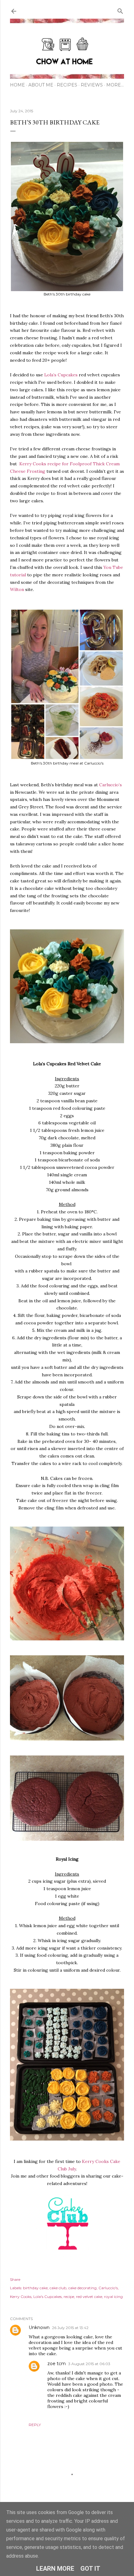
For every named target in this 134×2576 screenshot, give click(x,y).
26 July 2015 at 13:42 (70, 2328)
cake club (58, 2288)
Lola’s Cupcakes (61, 375)
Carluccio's (108, 2288)
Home (17, 85)
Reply (35, 2425)
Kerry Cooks (21, 2297)
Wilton (17, 589)
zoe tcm (57, 2364)
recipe (69, 2297)
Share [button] (15, 2279)
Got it (90, 2569)
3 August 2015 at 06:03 (89, 2364)
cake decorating (82, 2288)
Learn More (55, 2569)
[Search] (120, 10)
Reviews (92, 85)
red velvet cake (89, 2297)
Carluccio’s (110, 785)
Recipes (67, 85)
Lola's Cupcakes (48, 2297)
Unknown (39, 2327)
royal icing (113, 2297)
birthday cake (35, 2288)
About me (41, 85)
